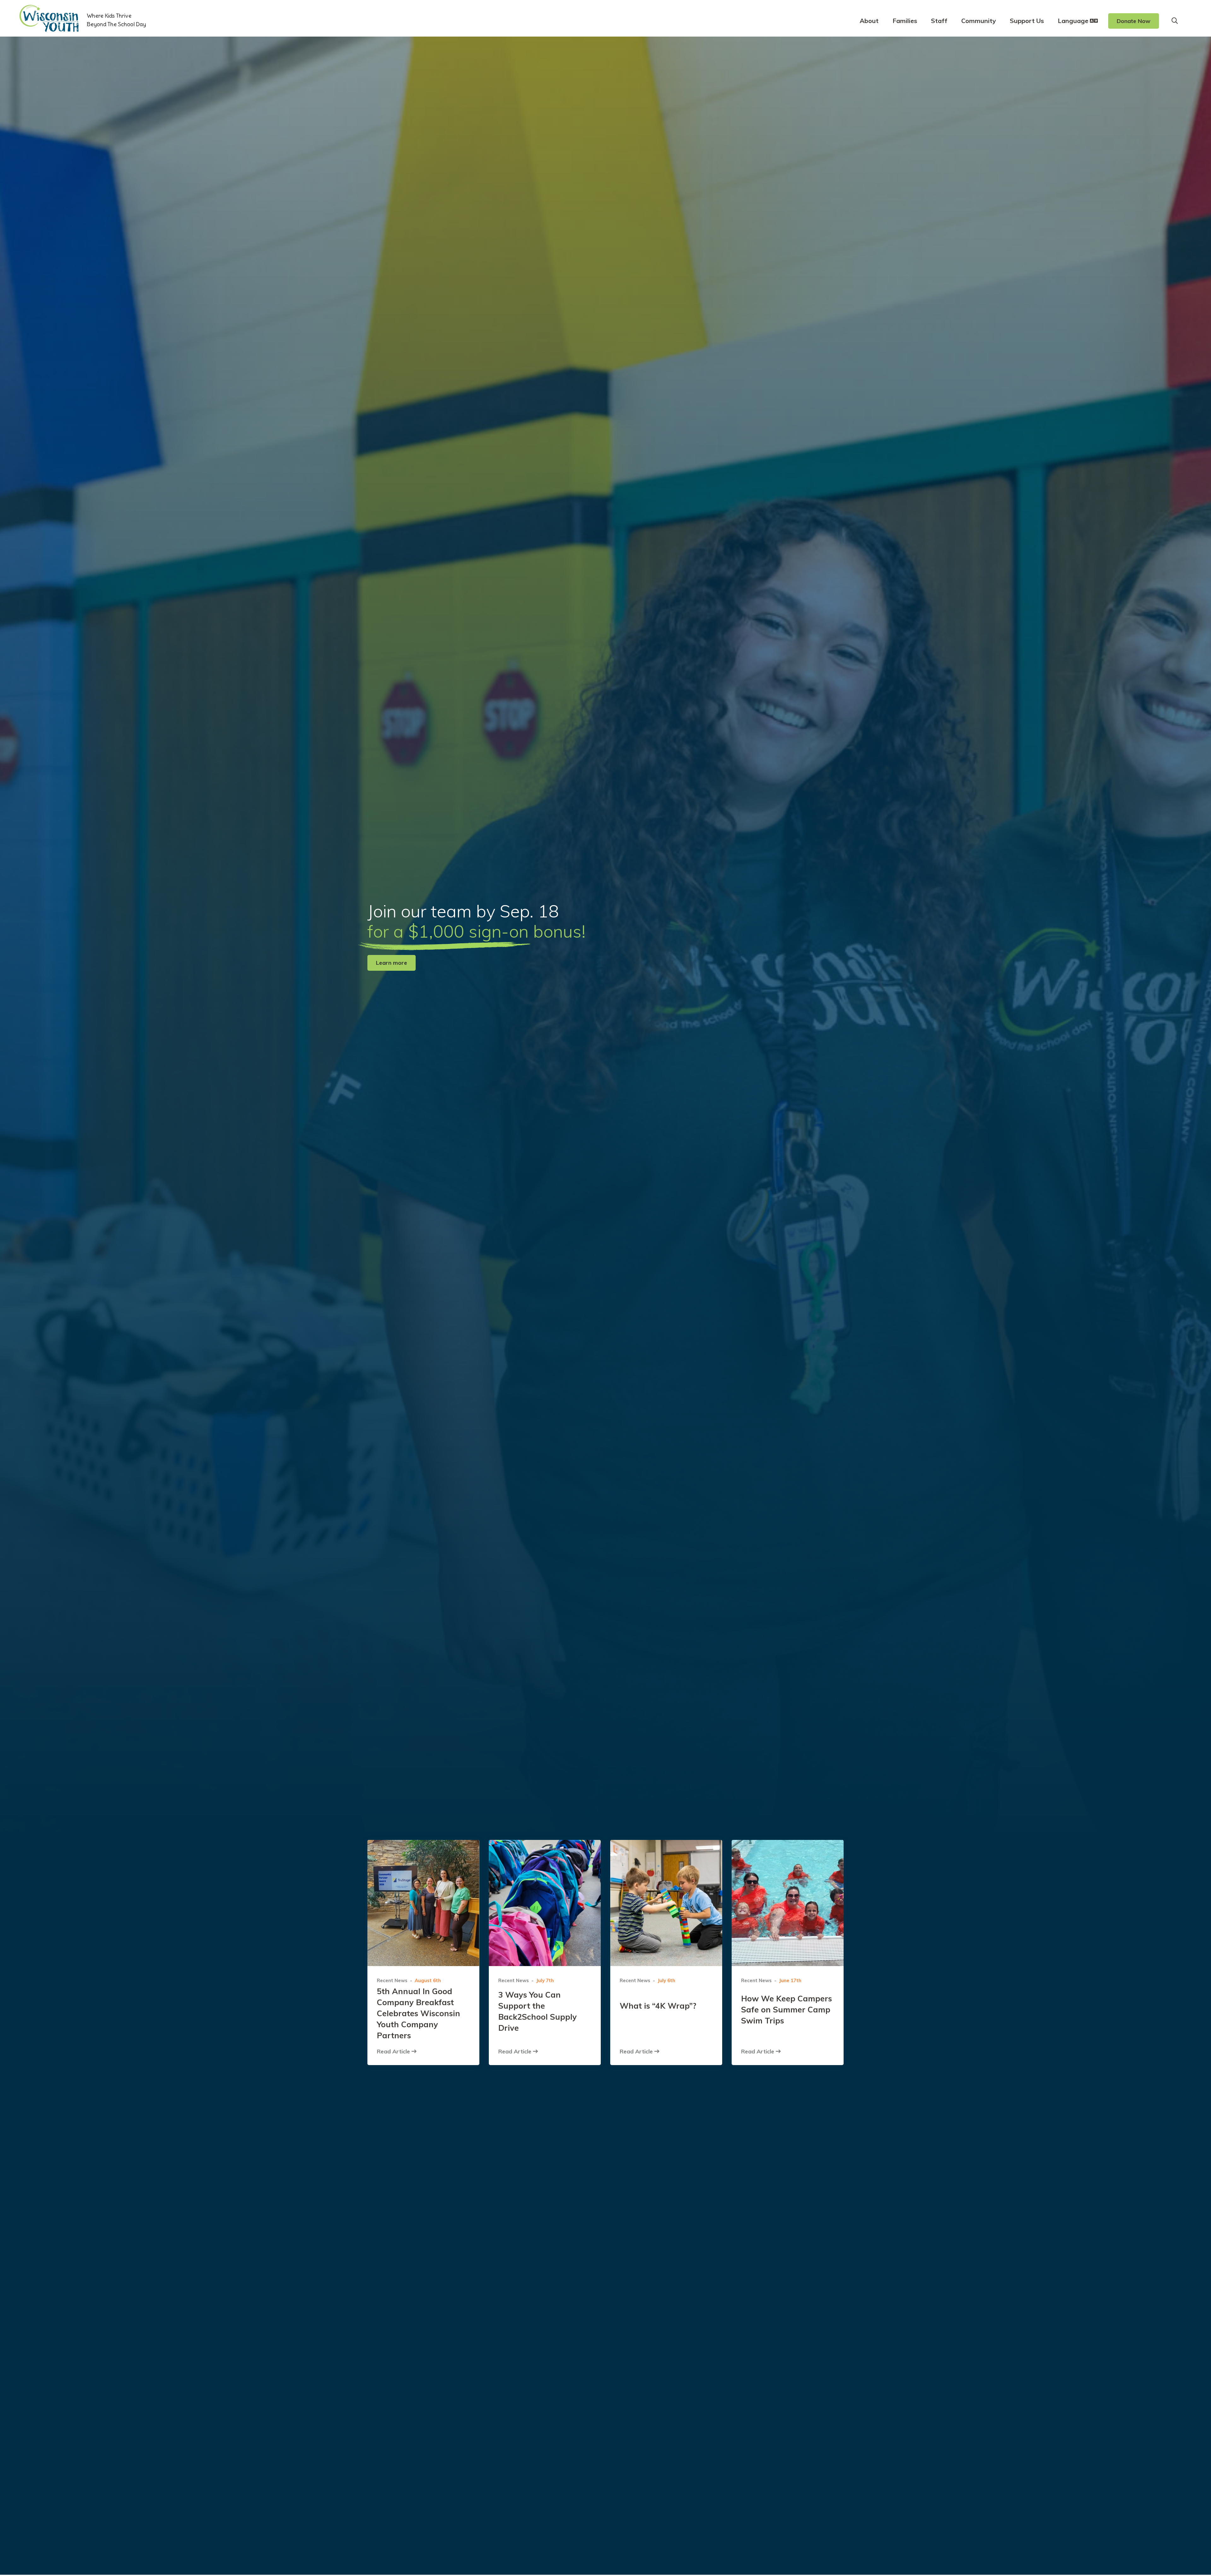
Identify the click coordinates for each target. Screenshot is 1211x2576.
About (869, 21)
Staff (939, 21)
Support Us (1027, 21)
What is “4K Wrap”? (658, 2006)
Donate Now (1134, 21)
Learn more (392, 963)
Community (979, 21)
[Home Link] (49, 18)
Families (905, 21)
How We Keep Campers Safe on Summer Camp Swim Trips (787, 2009)
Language (1074, 21)
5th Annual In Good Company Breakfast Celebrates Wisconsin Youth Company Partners (418, 2013)
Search (1175, 21)
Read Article (394, 2051)
